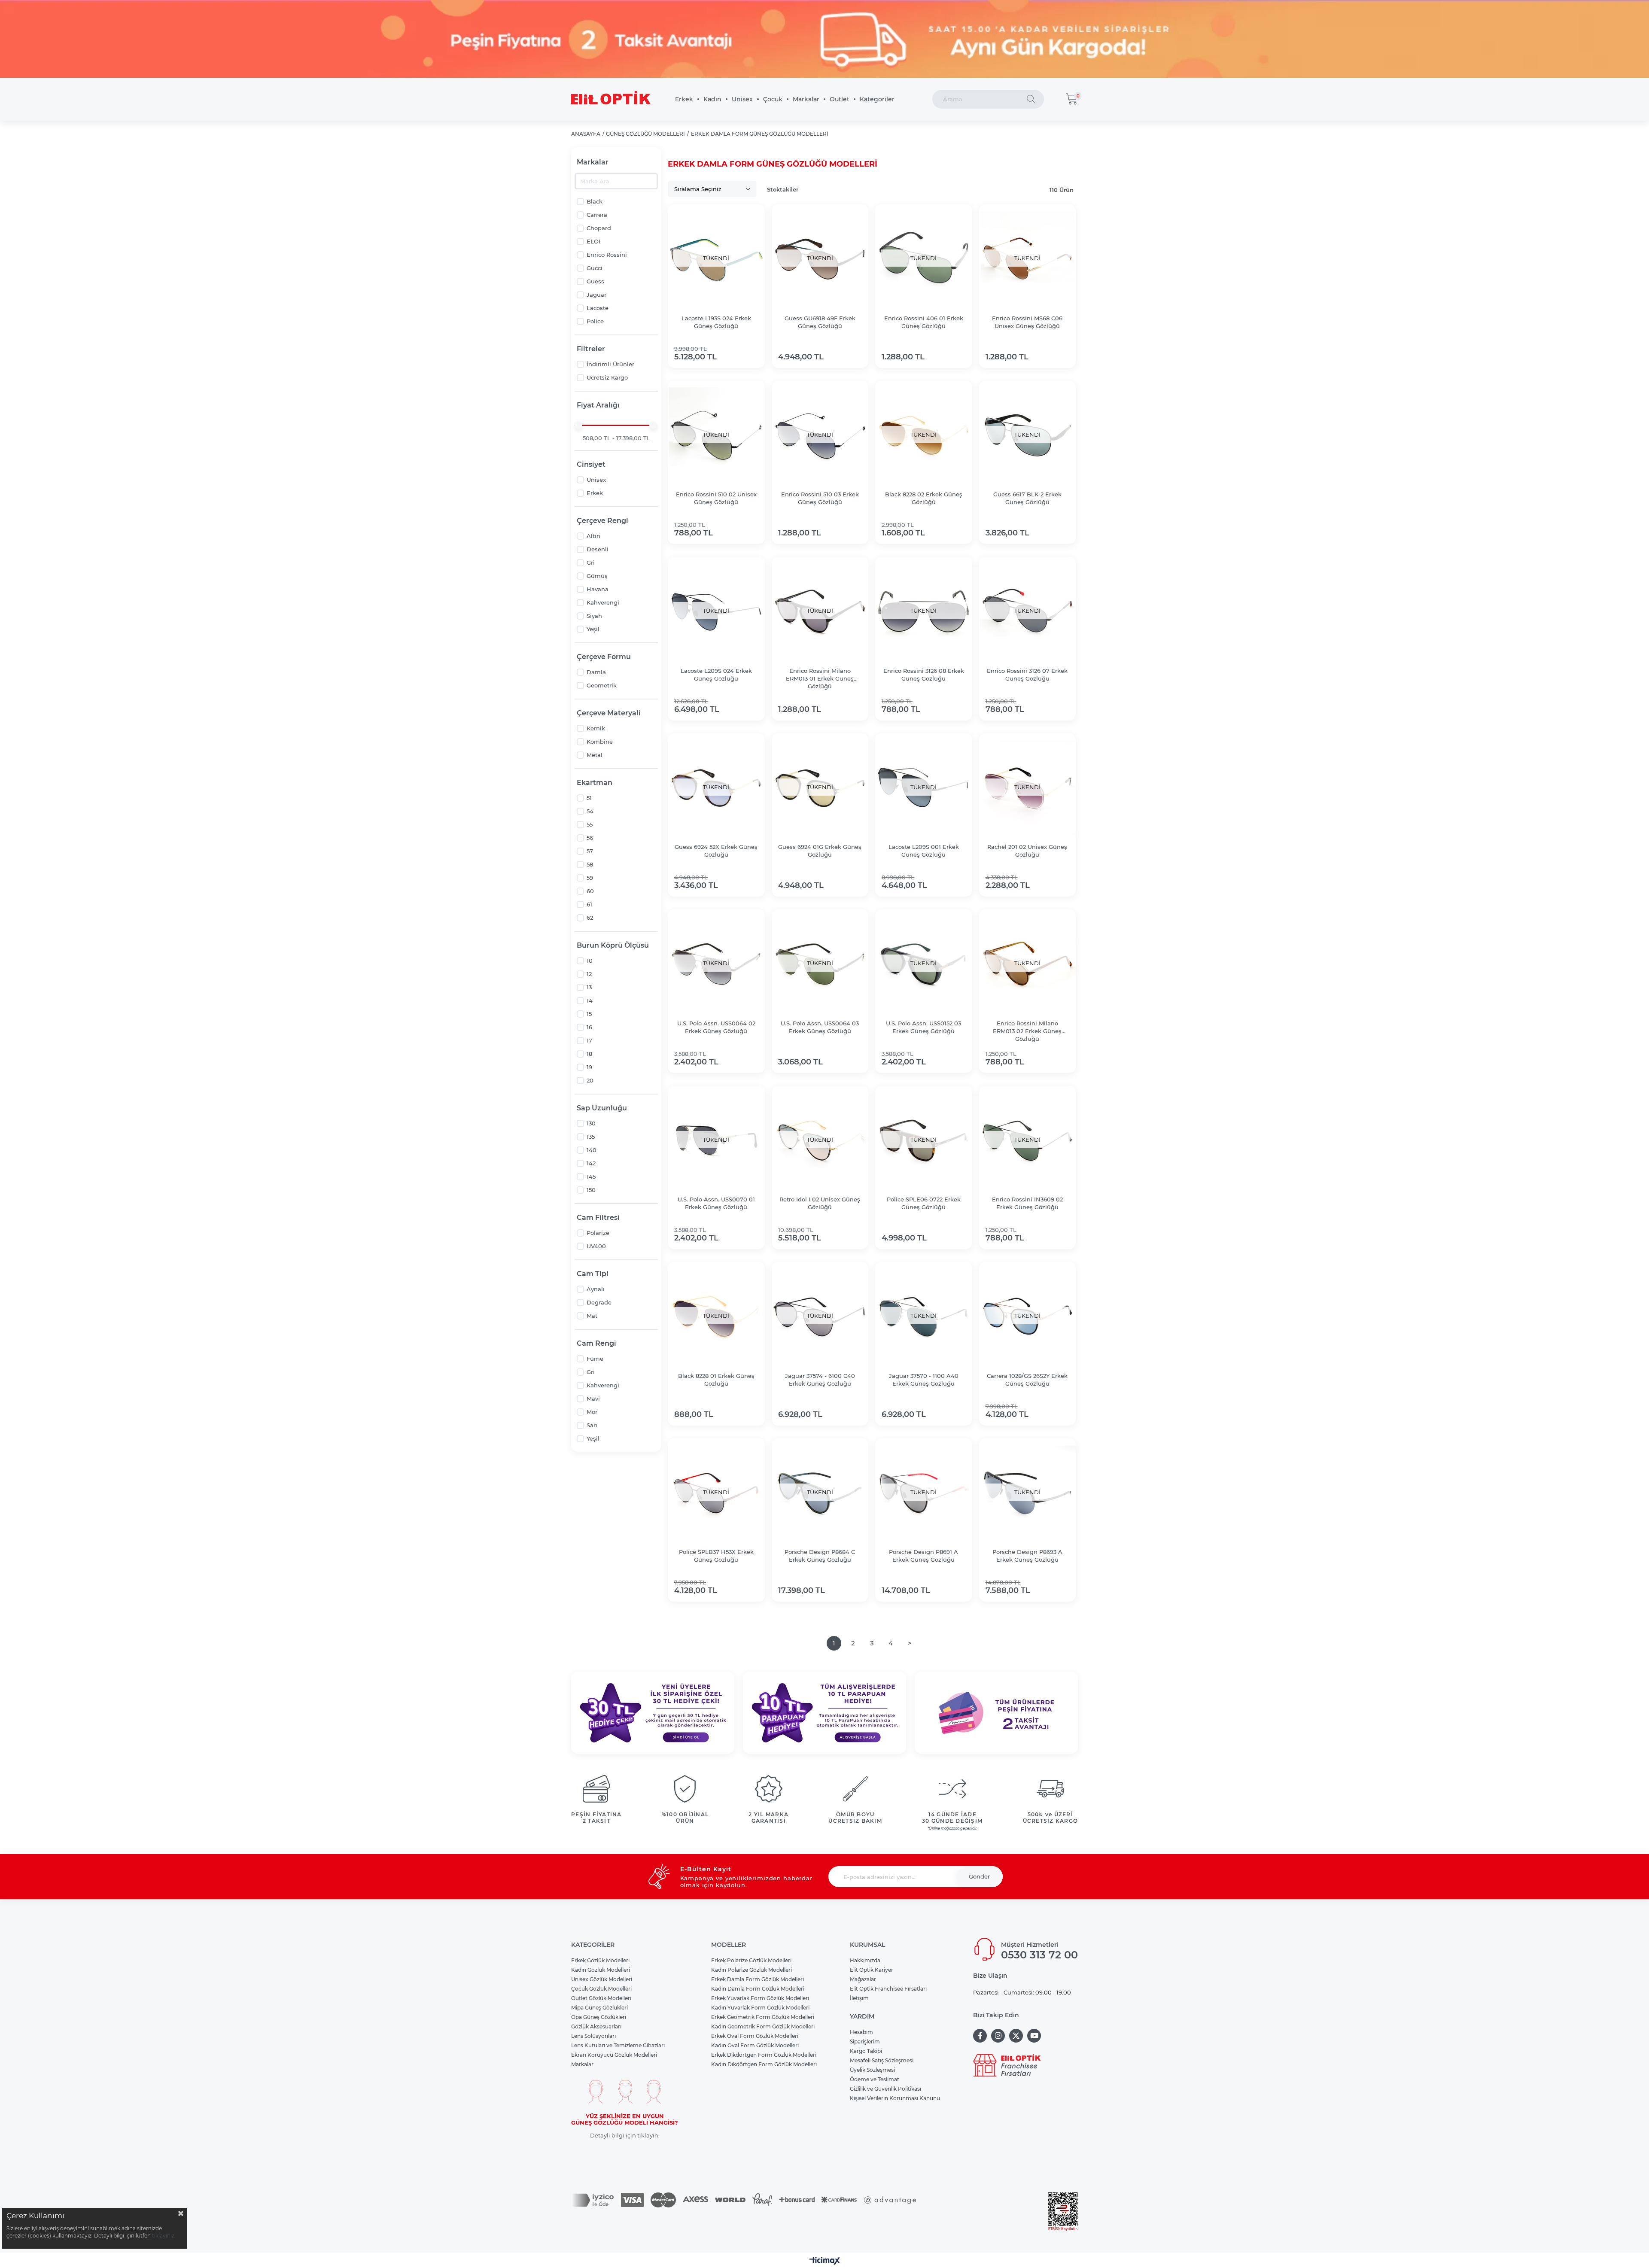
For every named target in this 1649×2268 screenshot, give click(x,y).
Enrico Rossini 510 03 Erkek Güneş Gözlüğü (820, 498)
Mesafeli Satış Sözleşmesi (882, 2060)
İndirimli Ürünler (610, 364)
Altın (593, 536)
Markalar (806, 99)
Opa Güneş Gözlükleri (599, 2017)
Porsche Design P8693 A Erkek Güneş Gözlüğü (1027, 1556)
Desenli (598, 549)
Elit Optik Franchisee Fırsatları (888, 1989)
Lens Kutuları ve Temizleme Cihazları (618, 2045)
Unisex (742, 99)
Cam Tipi (593, 1274)
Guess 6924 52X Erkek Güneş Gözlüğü (716, 851)
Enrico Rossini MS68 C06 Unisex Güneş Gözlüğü (1027, 322)
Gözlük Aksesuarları (596, 2026)
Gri (591, 562)
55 (590, 824)
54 (590, 811)
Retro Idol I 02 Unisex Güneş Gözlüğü (820, 1203)
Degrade (599, 1302)
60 (590, 891)
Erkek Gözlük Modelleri (600, 1960)
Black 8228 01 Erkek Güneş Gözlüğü (716, 1380)
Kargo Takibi (866, 2051)
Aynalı (596, 1289)
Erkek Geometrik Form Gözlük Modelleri (763, 2017)
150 (591, 1190)
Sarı (592, 1425)
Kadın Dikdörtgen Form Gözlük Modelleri (764, 2064)
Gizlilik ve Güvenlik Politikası (885, 2089)
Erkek (684, 99)
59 (590, 878)
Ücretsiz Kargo (607, 377)
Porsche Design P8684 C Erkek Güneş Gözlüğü (820, 1556)
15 (589, 1014)
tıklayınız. (164, 2236)
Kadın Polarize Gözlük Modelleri (751, 1970)
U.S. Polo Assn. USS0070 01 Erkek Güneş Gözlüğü (716, 1203)
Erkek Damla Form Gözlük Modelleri (758, 1979)
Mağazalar (863, 1979)
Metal (595, 755)
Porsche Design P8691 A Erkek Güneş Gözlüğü (923, 1556)
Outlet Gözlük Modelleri (601, 1998)
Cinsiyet (591, 464)
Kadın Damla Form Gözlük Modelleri (758, 1989)
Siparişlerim (865, 2042)
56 (590, 838)
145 (591, 1177)
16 (589, 1027)
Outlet (840, 99)
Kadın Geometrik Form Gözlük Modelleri (763, 2026)
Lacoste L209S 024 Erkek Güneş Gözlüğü (716, 675)
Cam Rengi (596, 1343)
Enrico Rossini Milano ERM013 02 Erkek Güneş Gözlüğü (1027, 1031)
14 (590, 1000)
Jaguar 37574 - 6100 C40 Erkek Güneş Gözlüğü (820, 1380)
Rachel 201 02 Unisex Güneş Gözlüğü (1027, 851)
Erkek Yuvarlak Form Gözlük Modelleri (760, 1998)
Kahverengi (603, 602)
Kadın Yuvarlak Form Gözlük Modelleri (760, 2008)
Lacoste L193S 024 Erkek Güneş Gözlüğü (716, 322)
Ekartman (595, 783)
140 (592, 1150)
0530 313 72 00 (1039, 1955)
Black (595, 201)
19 (589, 1067)
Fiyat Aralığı (598, 405)
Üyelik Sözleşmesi (872, 2070)
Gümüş (597, 576)
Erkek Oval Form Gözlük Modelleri (755, 2036)
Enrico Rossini (607, 255)
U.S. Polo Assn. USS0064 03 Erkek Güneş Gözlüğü (820, 1027)
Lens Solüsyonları (593, 2036)
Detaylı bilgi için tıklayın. (625, 2136)
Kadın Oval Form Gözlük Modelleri (755, 2045)
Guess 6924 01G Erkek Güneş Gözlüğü (820, 851)
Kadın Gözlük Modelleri (601, 1970)
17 (589, 1040)
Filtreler (591, 349)
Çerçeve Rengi (602, 521)
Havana (598, 589)
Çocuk (773, 99)
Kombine (600, 742)
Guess (595, 281)
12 (589, 974)
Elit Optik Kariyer (872, 1970)
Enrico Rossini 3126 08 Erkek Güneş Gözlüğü (924, 675)
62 (590, 918)
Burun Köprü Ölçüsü (613, 945)
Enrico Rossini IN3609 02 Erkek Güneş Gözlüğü (1027, 1203)
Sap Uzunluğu (602, 1108)
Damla (596, 672)
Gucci (595, 268)
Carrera (597, 215)
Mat (592, 1316)
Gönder (979, 1876)
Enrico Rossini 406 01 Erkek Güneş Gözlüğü (924, 322)
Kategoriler (877, 99)
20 (590, 1080)
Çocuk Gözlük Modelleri (601, 1989)
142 (591, 1163)
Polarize (598, 1233)
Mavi (593, 1398)
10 (590, 961)
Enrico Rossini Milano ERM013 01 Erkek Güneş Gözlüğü (820, 678)
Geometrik (602, 685)
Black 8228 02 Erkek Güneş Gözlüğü (924, 498)
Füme (595, 1359)
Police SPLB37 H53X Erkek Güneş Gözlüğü (716, 1556)
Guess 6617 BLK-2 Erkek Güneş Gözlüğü (1027, 498)
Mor (592, 1412)
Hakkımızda (865, 1960)
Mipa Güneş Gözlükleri (599, 2008)
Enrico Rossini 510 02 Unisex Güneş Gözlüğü (716, 498)
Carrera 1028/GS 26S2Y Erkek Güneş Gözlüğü (1027, 1380)
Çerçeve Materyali (609, 713)
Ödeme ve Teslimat (875, 2079)
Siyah (594, 616)
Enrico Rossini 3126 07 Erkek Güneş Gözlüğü (1027, 675)
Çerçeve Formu (604, 657)
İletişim (859, 1998)
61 (589, 904)
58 (590, 864)
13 (589, 987)
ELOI (593, 241)
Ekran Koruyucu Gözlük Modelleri (614, 2055)
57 (590, 851)
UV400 (596, 1246)
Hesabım (861, 2032)
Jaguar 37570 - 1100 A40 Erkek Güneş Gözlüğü (924, 1380)
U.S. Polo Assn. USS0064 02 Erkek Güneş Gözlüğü (716, 1027)
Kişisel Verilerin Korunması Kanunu (895, 2098)
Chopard (599, 228)
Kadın (712, 99)
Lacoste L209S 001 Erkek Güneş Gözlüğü (924, 851)
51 (589, 798)
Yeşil (593, 629)
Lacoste (598, 308)
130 (591, 1123)
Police (595, 321)
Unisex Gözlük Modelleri (602, 1979)
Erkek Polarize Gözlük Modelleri (751, 1960)
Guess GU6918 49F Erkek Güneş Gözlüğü (820, 322)
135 (591, 1137)
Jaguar (596, 295)
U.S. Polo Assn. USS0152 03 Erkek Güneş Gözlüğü (923, 1027)
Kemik (596, 728)
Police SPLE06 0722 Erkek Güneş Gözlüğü (924, 1203)
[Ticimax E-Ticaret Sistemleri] (825, 2261)
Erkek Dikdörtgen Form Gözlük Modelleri (764, 2055)
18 (589, 1054)
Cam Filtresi (598, 1218)
